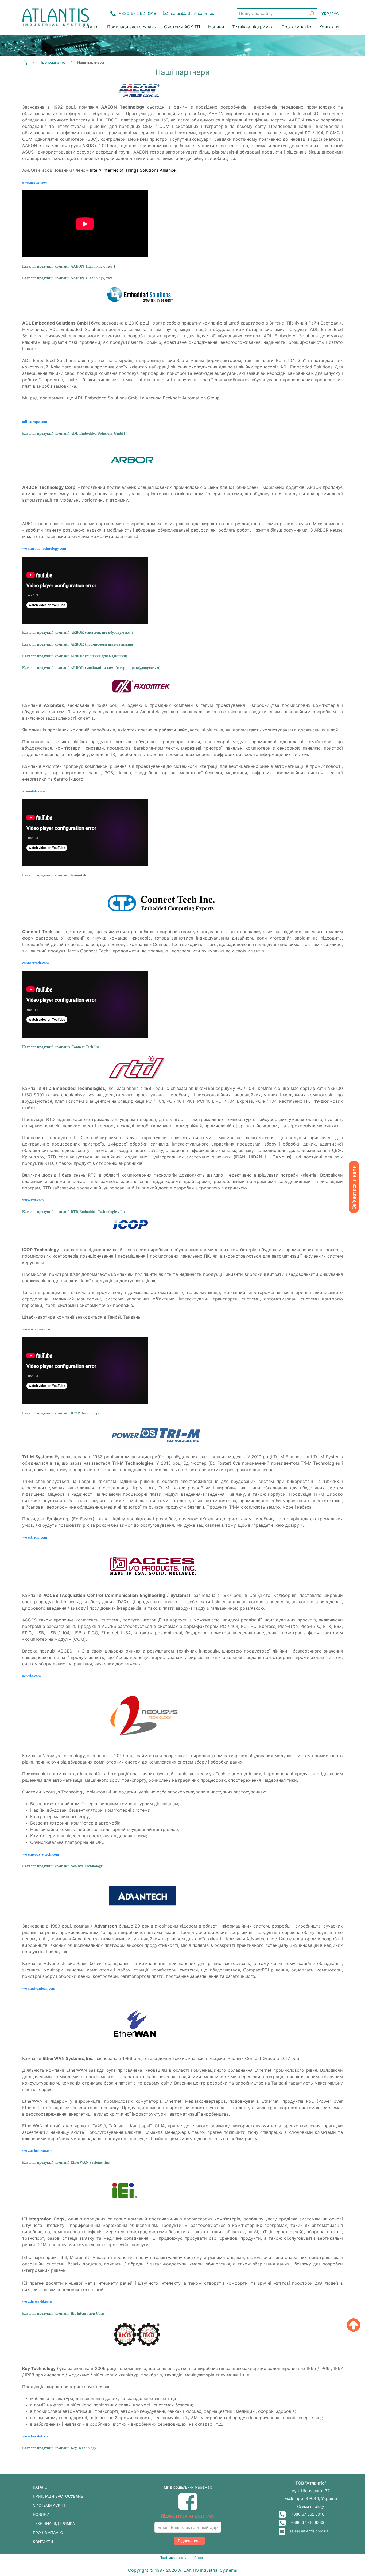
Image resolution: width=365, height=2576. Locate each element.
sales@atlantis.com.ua (307, 2531)
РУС (335, 14)
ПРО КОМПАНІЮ (48, 2533)
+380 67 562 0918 (305, 2514)
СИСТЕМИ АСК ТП (50, 2505)
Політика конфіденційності (183, 2558)
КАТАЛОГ (41, 2487)
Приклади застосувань (132, 27)
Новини (216, 27)
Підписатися (189, 2541)
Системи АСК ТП (182, 27)
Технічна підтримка (253, 27)
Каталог (91, 27)
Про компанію (296, 27)
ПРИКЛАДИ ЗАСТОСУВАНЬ (58, 2496)
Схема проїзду (311, 2506)
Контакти (329, 27)
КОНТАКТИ (43, 2542)
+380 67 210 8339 (305, 2522)
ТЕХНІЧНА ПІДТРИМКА (54, 2523)
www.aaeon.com (35, 182)
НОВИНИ (41, 2514)
